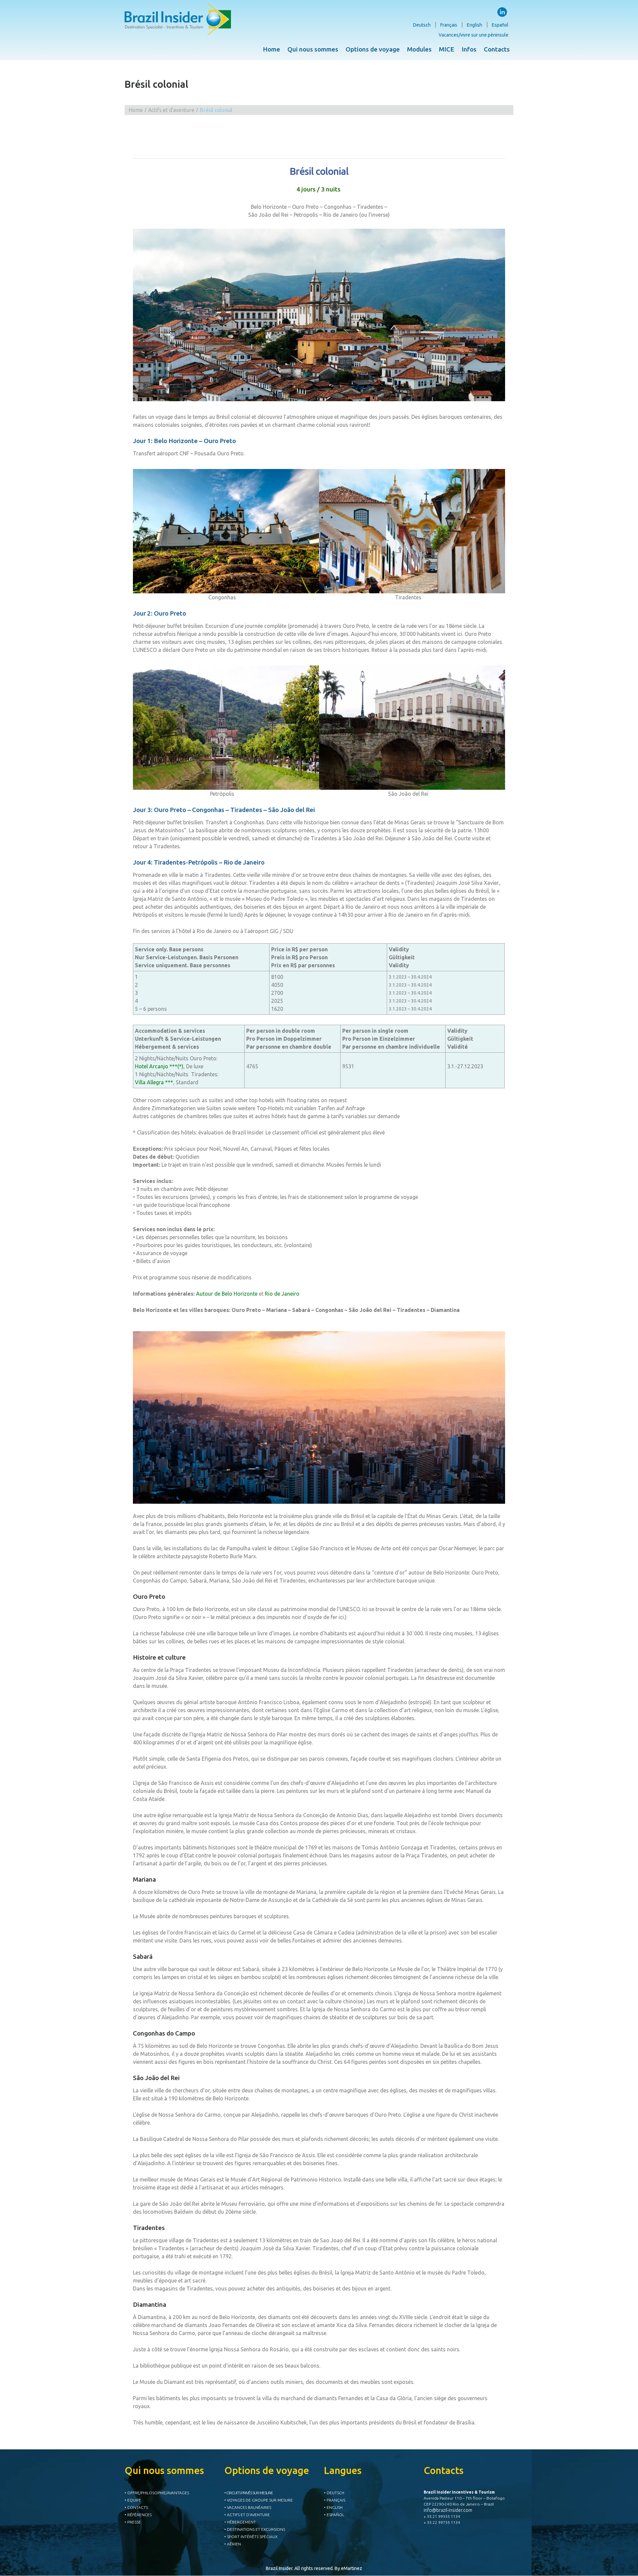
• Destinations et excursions (255, 2529)
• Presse (133, 2522)
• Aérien (233, 2544)
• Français (335, 2500)
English (475, 25)
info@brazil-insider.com (448, 2510)
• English (333, 2507)
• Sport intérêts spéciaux (251, 2537)
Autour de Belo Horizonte (227, 1294)
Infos (469, 49)
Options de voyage (373, 49)
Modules (419, 49)
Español (500, 25)
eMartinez (352, 2568)
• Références (138, 2515)
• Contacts (136, 2507)
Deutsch (422, 25)
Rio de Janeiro (282, 1294)
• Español (334, 2515)
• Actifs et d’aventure (247, 2515)
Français (449, 25)
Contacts (497, 49)
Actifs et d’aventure (171, 110)
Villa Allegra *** (154, 1082)
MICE (447, 49)
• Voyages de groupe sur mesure (259, 2500)
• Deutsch (334, 2493)
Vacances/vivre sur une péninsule (474, 35)
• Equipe (133, 2500)
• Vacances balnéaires (248, 2507)
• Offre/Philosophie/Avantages (157, 2493)
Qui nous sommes (313, 49)
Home (271, 49)
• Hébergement (240, 2522)
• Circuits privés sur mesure (249, 2493)
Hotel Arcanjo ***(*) (159, 1066)
